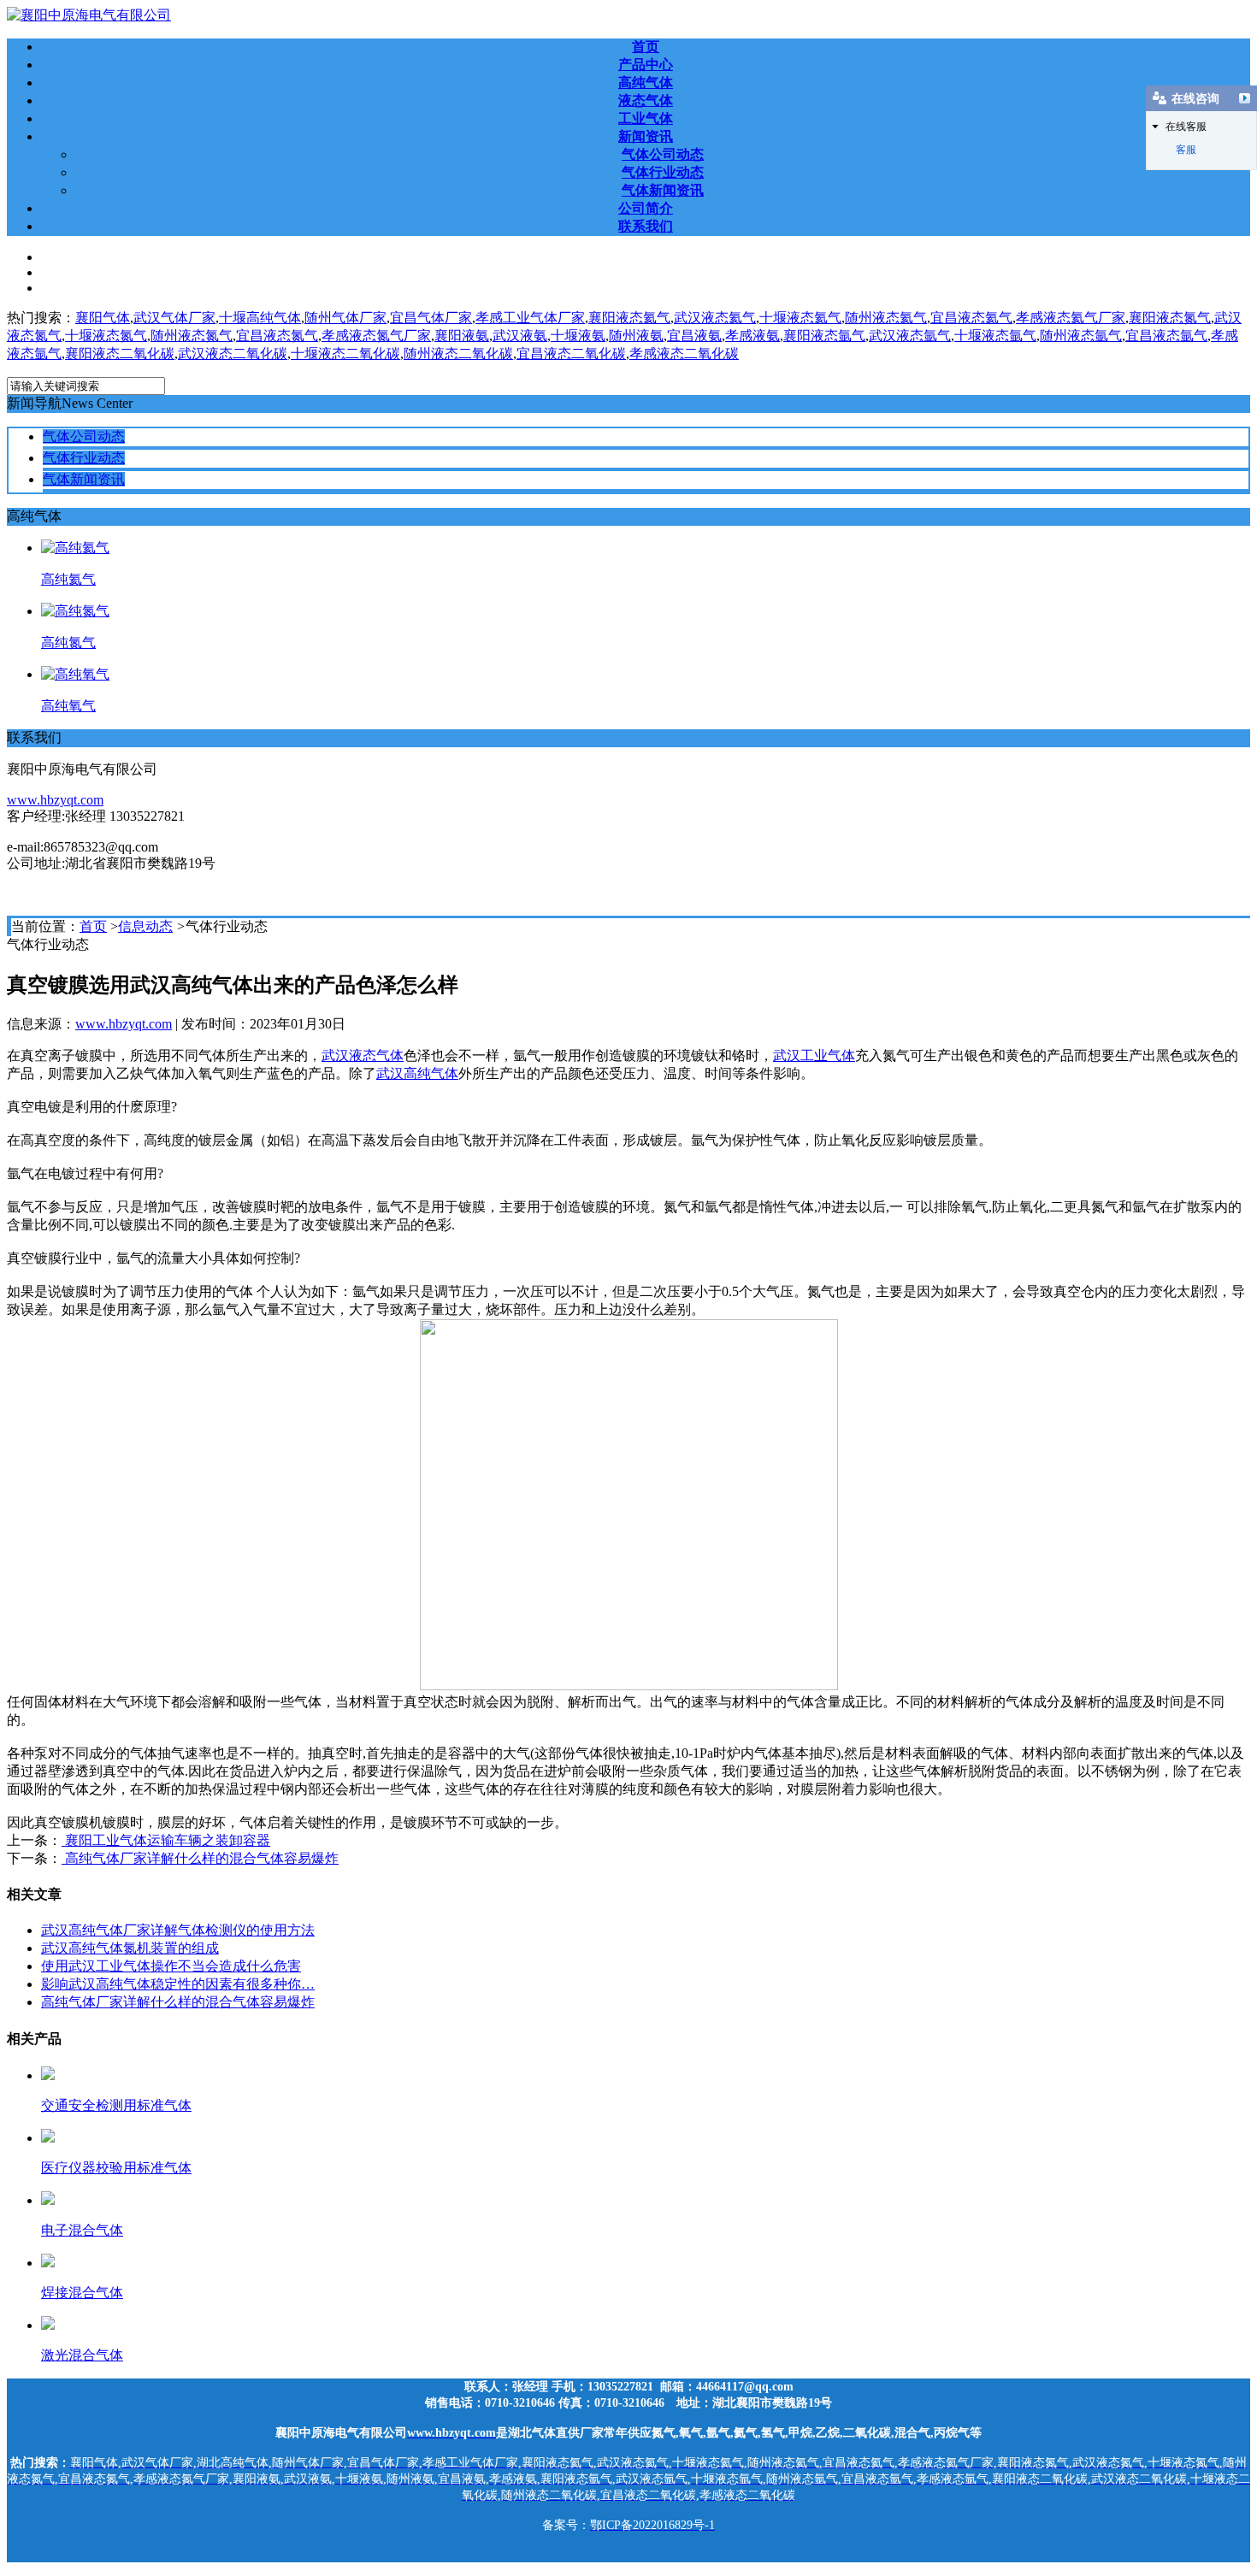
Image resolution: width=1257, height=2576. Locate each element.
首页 (646, 47)
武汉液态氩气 (910, 336)
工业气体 (646, 118)
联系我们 (646, 226)
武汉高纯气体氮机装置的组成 (130, 1948)
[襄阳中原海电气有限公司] (89, 15)
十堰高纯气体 (260, 318)
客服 (1186, 150)
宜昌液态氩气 (1166, 336)
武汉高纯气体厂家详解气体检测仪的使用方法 (178, 1930)
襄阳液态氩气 (824, 336)
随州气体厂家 (345, 318)
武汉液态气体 (363, 1055)
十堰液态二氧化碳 (345, 354)
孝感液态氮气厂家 (376, 336)
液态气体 (646, 100)
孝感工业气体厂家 (530, 318)
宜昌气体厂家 (431, 318)
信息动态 (145, 926)
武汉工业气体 (814, 1055)
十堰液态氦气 (800, 318)
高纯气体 (646, 83)
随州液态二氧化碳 (458, 354)
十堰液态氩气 (995, 336)
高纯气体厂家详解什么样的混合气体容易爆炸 (200, 1858)
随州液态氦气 (886, 318)
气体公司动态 (663, 154)
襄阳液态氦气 (629, 318)
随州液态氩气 (1081, 336)
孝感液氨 (752, 336)
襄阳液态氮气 (1170, 318)
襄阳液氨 (462, 336)
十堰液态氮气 (106, 336)
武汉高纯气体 (417, 1073)
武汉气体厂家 (174, 318)
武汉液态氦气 (715, 318)
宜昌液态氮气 (277, 336)
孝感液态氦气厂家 (1071, 318)
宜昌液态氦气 (971, 318)
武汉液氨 (520, 336)
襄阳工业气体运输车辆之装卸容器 (166, 1840)
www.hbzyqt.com (55, 800)
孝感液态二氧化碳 (684, 354)
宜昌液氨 (694, 336)
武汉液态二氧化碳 (233, 354)
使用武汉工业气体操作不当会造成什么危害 (171, 1966)
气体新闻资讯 (663, 190)
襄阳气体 (103, 318)
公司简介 (646, 208)
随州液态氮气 (192, 336)
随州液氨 (636, 336)
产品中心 (646, 65)
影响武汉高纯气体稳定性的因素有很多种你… (178, 1984)
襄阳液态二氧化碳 (120, 354)
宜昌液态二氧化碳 (571, 354)
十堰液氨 (578, 336)
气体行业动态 (663, 172)
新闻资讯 (646, 136)
